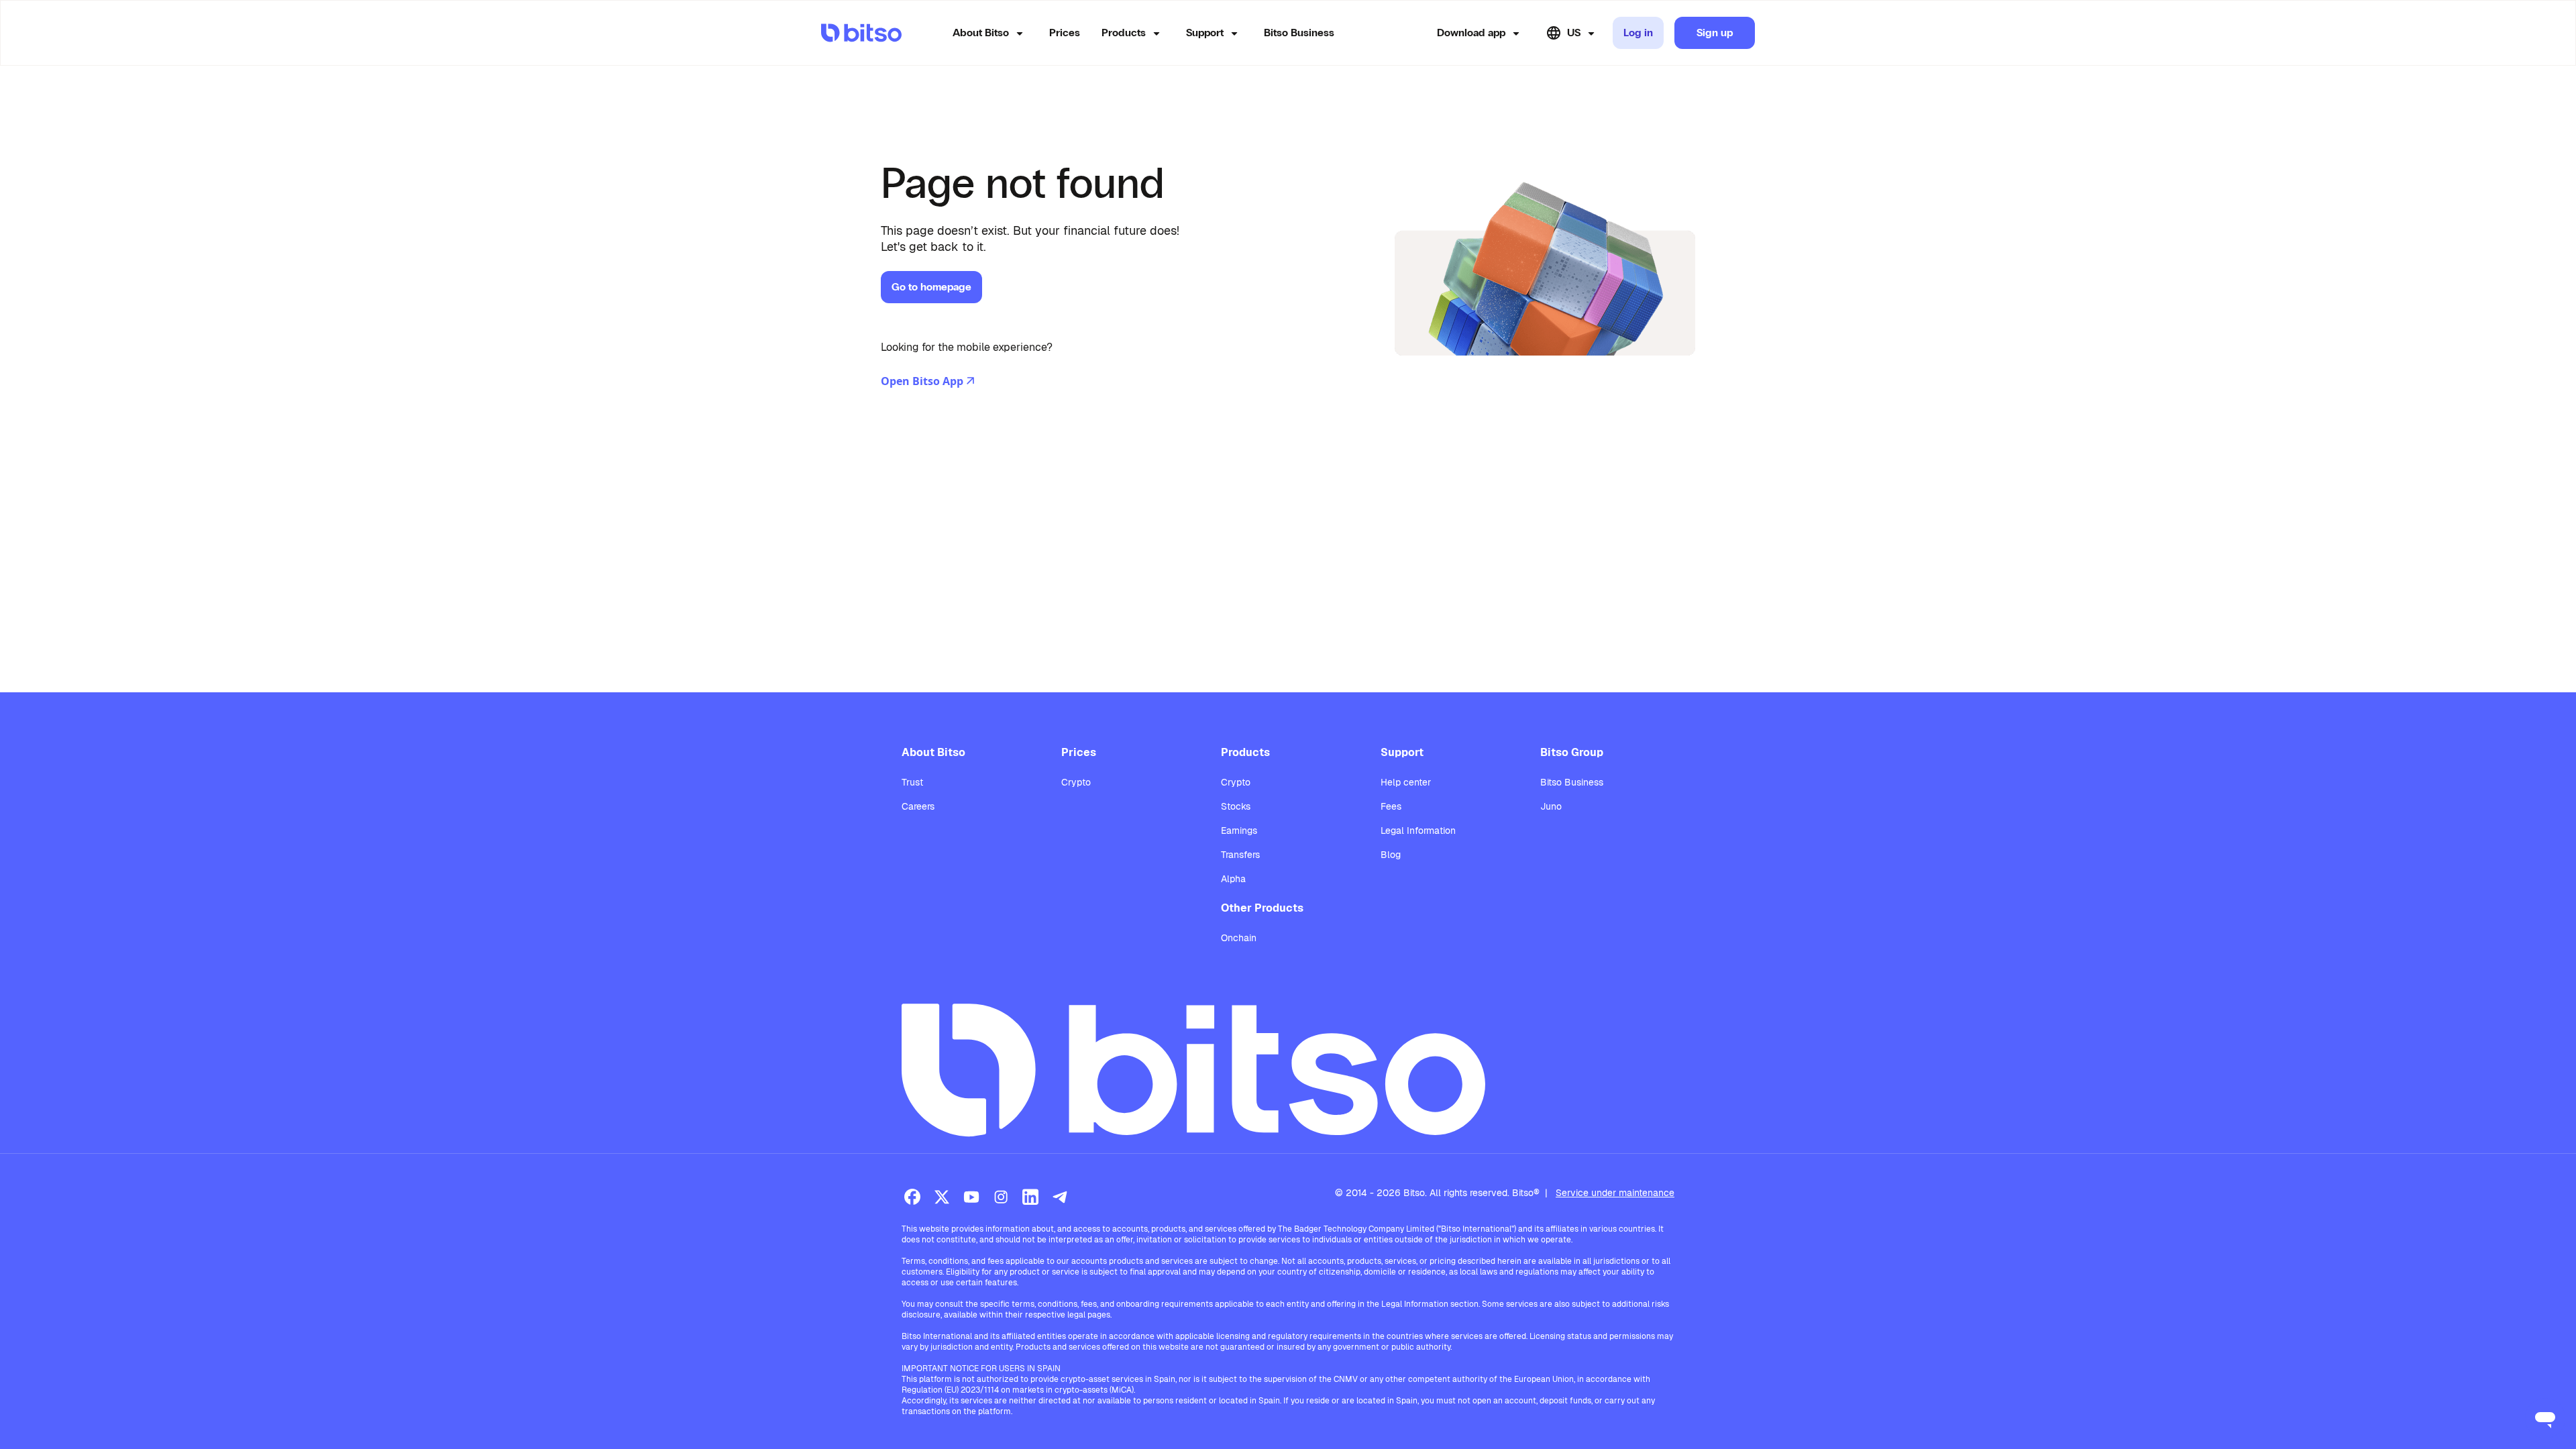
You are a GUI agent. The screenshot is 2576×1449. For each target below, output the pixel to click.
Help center (1406, 782)
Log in (1638, 33)
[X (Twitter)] (942, 1197)
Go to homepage (931, 287)
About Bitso (981, 33)
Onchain (1239, 938)
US (1574, 33)
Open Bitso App (922, 381)
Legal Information (1418, 830)
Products (1124, 33)
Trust (912, 782)
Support (1205, 33)
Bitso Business (1299, 33)
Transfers (1240, 855)
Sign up (1715, 33)
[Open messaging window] (2545, 1418)
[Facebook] (912, 1197)
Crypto (1076, 782)
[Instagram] (1001, 1197)
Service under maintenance (1615, 1193)
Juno (1551, 806)
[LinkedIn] (1030, 1197)
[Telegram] (1060, 1197)
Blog (1391, 855)
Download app (1471, 33)
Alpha (1233, 879)
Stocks (1236, 806)
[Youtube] (971, 1197)
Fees (1391, 806)
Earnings (1239, 830)
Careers (918, 806)
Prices (1065, 33)
